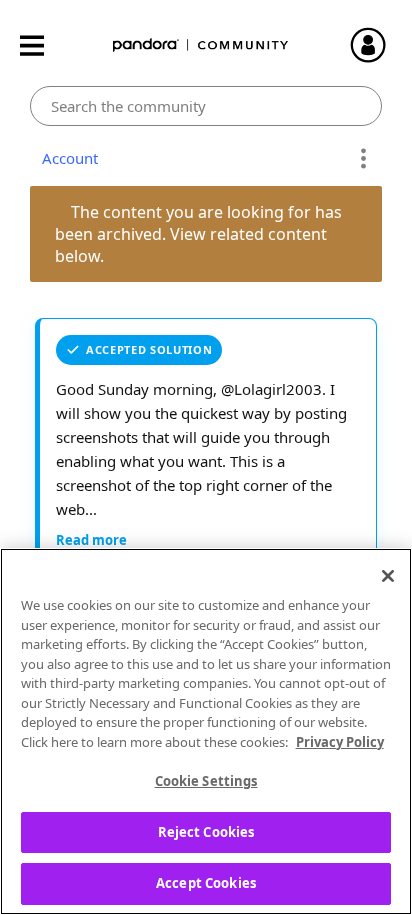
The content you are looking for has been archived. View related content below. (200, 234)
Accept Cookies (206, 883)
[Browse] (42, 45)
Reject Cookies (206, 832)
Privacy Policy (340, 742)
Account (66, 158)
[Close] (388, 576)
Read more (91, 540)
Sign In (377, 45)
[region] (206, 731)
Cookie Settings (206, 781)
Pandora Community (201, 45)
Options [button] (363, 159)
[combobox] (206, 106)
